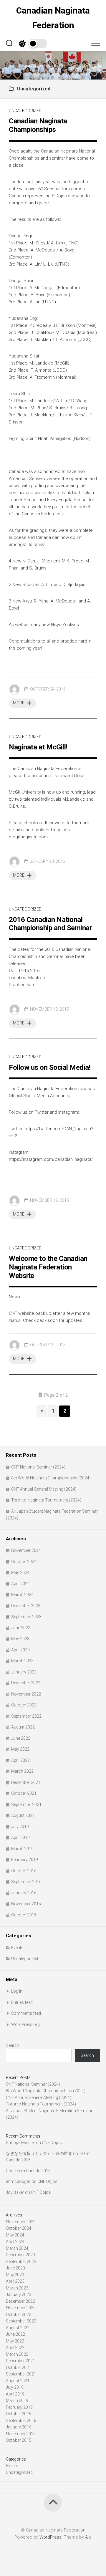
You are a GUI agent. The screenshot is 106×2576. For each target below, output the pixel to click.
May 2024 (20, 1572)
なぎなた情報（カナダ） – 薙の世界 (39, 2153)
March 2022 (22, 1771)
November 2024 (26, 1550)
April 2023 (20, 1650)
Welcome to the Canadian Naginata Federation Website (48, 1267)
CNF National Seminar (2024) (38, 1467)
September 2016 (26, 1882)
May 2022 (20, 1749)
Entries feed (22, 2002)
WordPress (50, 2537)
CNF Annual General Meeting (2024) (44, 1489)
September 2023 (26, 1617)
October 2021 (24, 1793)
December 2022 (26, 1683)
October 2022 (24, 1705)
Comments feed (26, 2013)
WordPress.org (25, 2024)
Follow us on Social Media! (50, 1067)
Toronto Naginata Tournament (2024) (46, 1500)
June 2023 (21, 1628)
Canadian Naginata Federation (53, 18)
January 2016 (24, 1893)
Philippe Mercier (20, 2143)
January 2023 (24, 1672)
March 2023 (22, 1661)
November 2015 (26, 1904)
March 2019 (22, 1849)
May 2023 (20, 1639)
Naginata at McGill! (38, 747)
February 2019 (25, 1860)
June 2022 (21, 1738)
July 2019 (20, 1827)
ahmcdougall (18, 2181)
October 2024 (24, 1562)
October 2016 (24, 1871)
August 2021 (23, 1815)
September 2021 (26, 1804)
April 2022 (20, 1760)
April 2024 (20, 1584)
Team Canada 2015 (33, 2171)
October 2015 (24, 1915)
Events (17, 1948)
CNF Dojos (52, 2143)
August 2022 (23, 1727)
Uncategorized (25, 111)
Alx (88, 2537)
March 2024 (22, 1595)
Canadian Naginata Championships (38, 125)
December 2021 (26, 1782)
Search (13, 2045)
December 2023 (26, 1606)
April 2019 (20, 1837)
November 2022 (26, 1694)
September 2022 (26, 1716)
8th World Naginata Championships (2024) (51, 1478)
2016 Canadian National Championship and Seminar (50, 924)
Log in (17, 1991)
